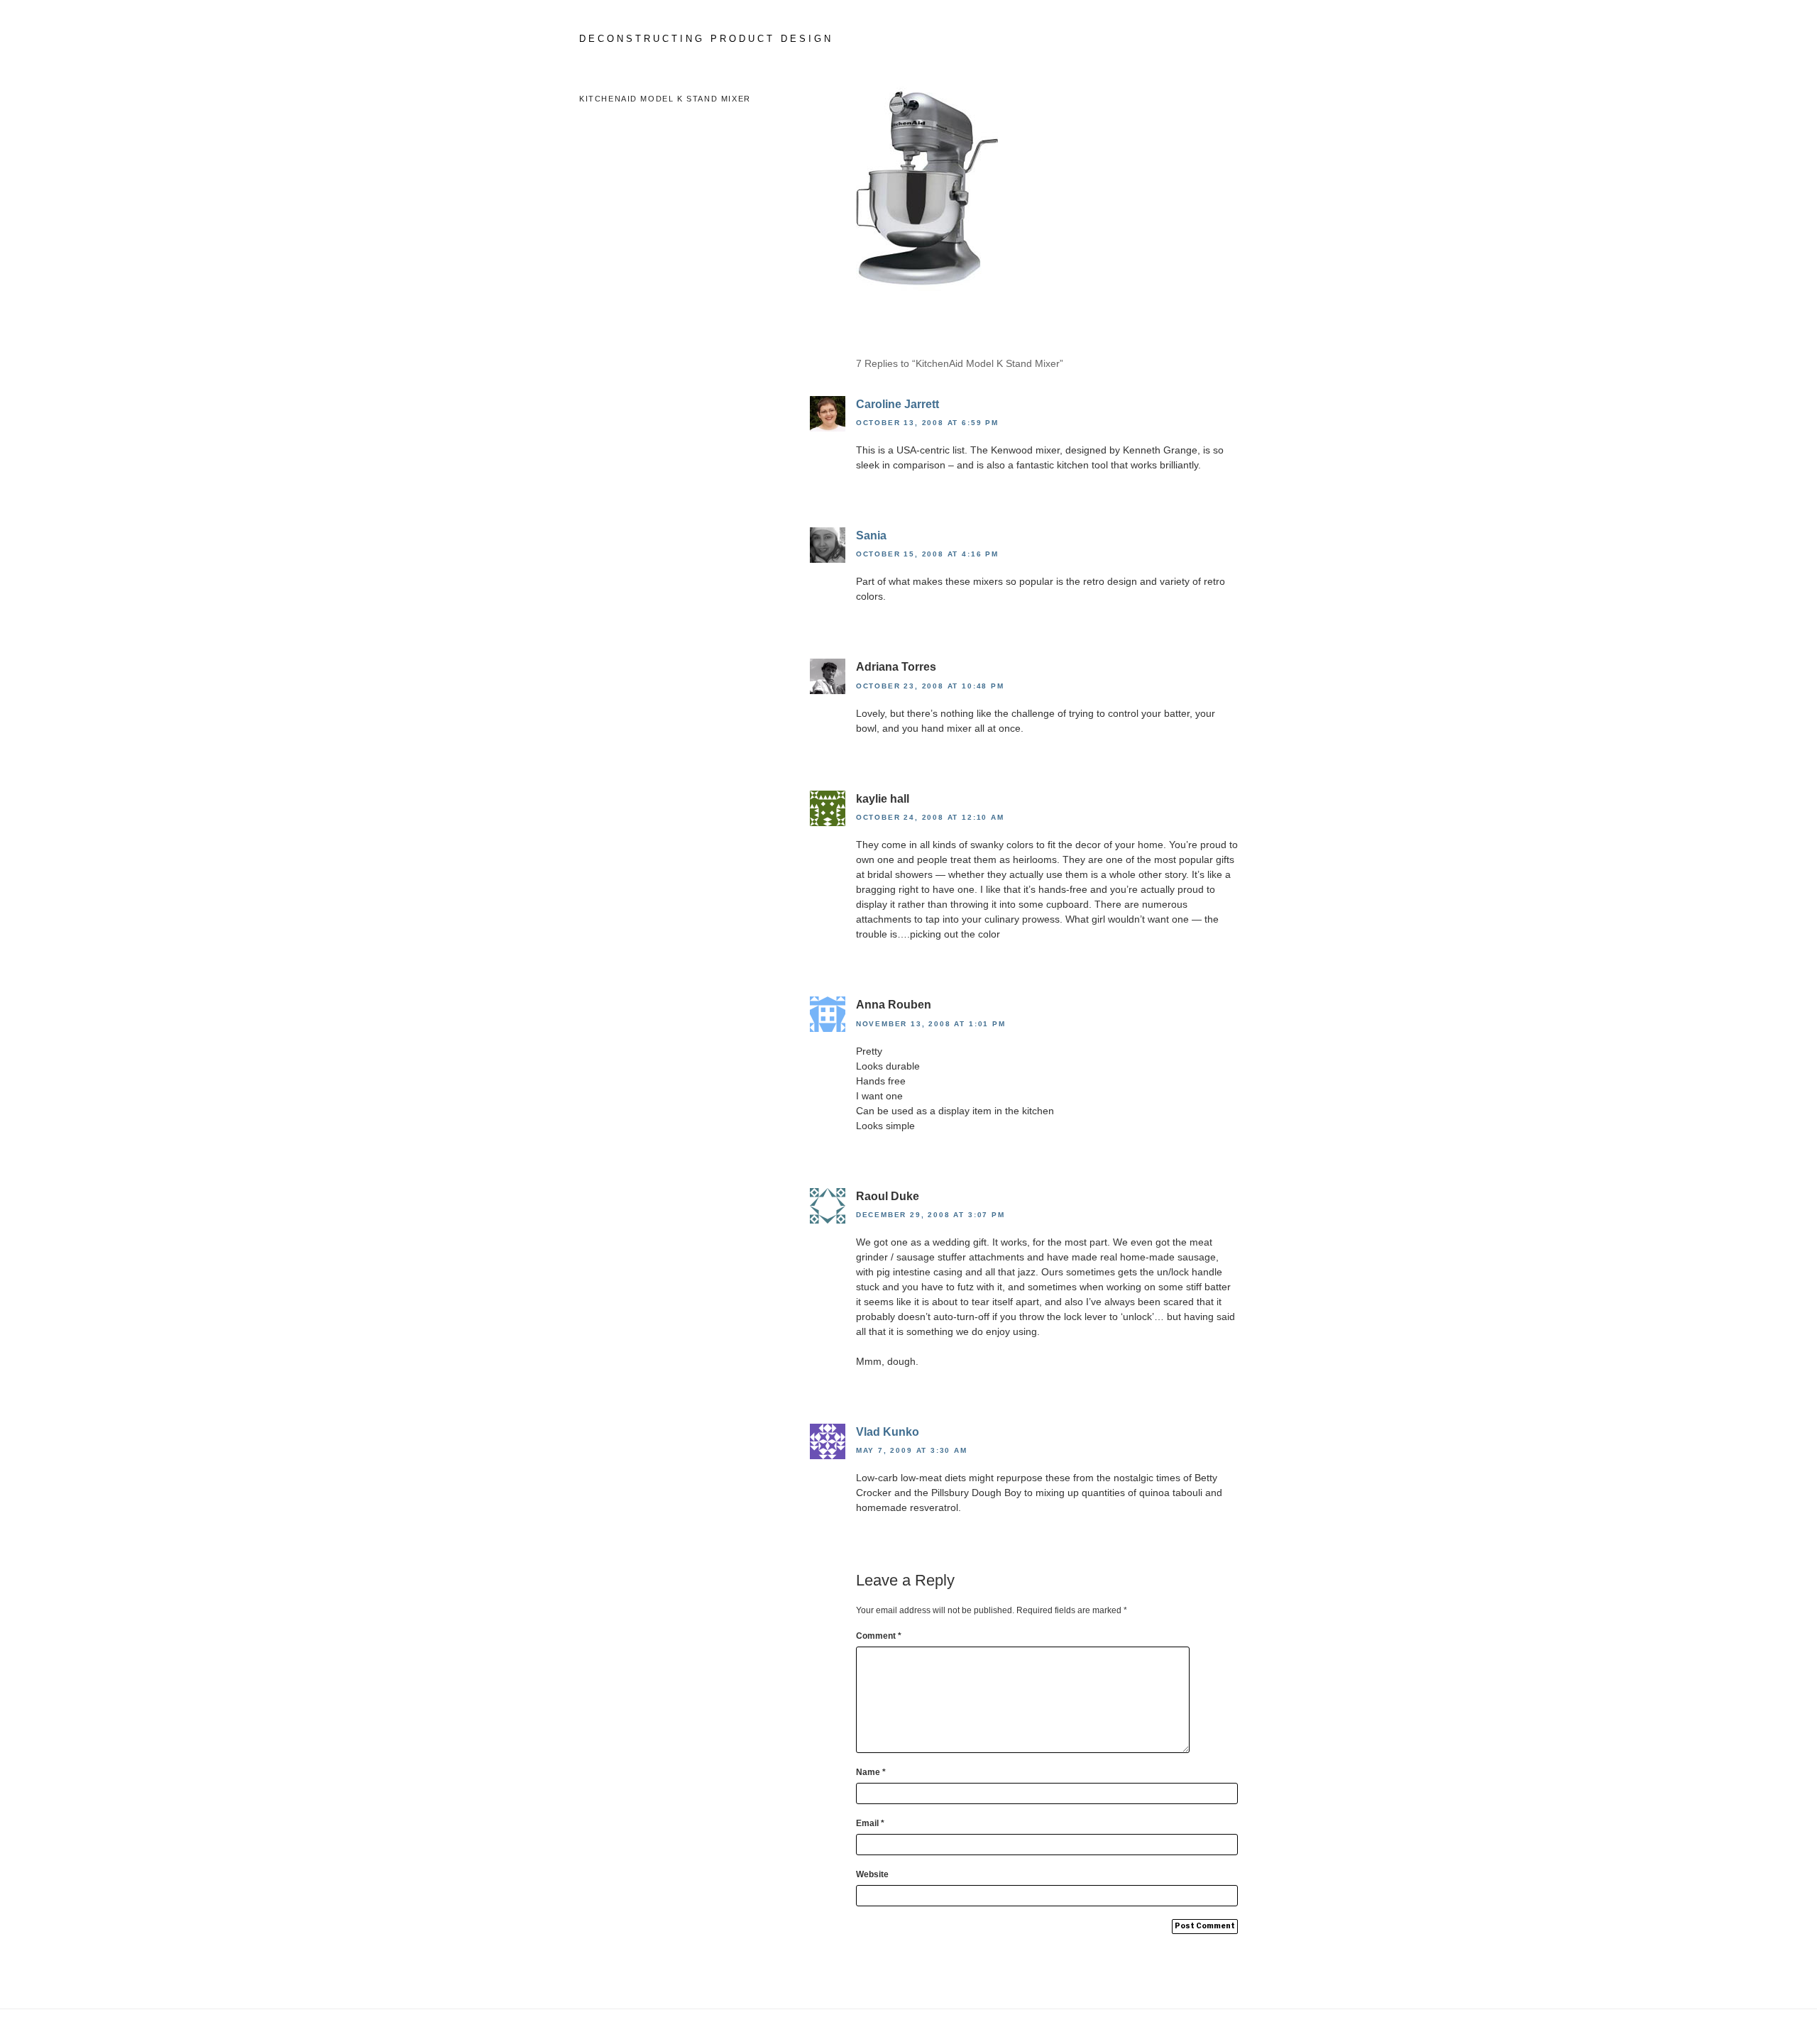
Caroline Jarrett (897, 404)
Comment (879, 1636)
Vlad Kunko (888, 1432)
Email (870, 1823)
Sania (871, 535)
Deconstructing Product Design (706, 39)
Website (872, 1874)
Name (871, 1772)
